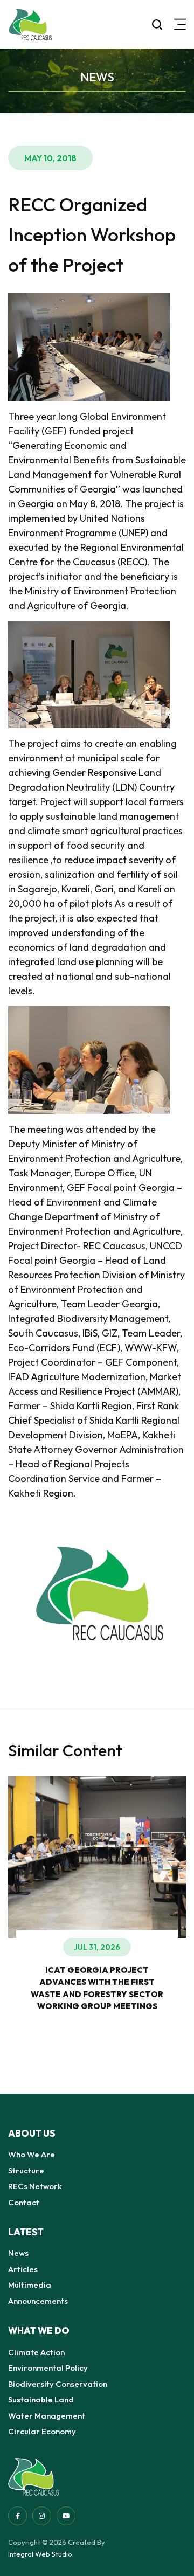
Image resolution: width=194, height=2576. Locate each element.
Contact (24, 2202)
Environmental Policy (48, 2368)
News (18, 2253)
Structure (26, 2170)
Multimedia (30, 2285)
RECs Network (35, 2186)
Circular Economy (42, 2431)
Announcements (38, 2301)
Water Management (47, 2416)
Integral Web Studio (40, 2554)
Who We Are (32, 2154)
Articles (23, 2269)
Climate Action (36, 2352)
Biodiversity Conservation (58, 2384)
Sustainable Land (41, 2400)
